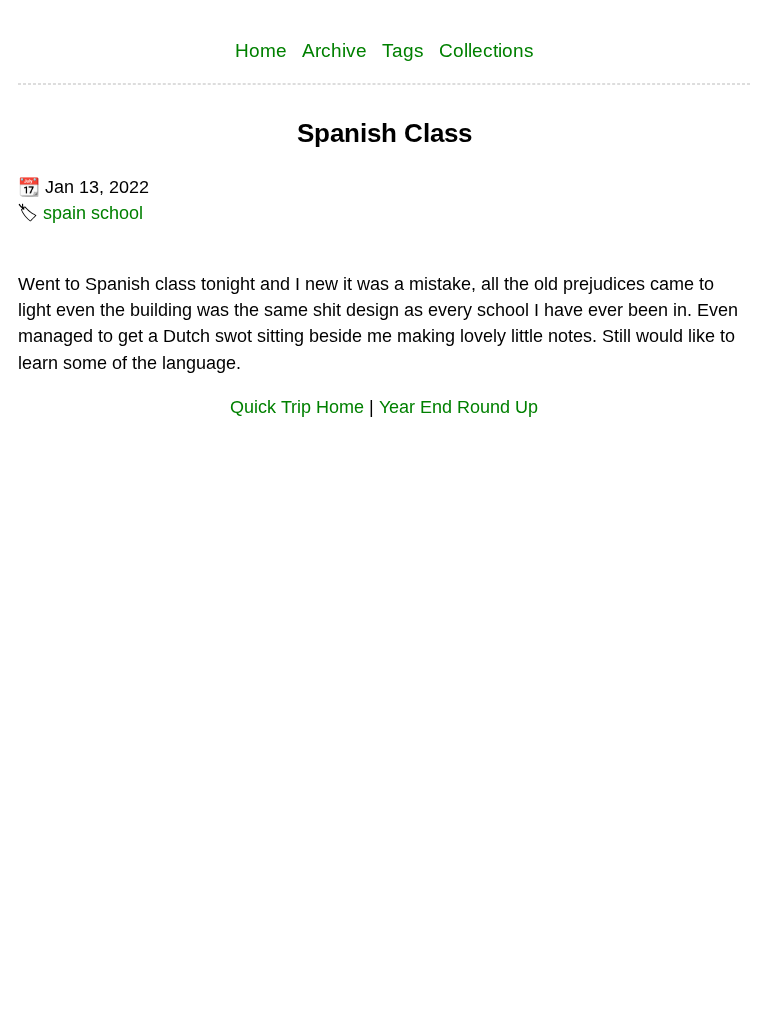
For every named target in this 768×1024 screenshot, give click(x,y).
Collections (486, 50)
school (117, 213)
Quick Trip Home (297, 407)
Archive (334, 50)
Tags (403, 50)
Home (261, 50)
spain (64, 213)
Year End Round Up (458, 407)
